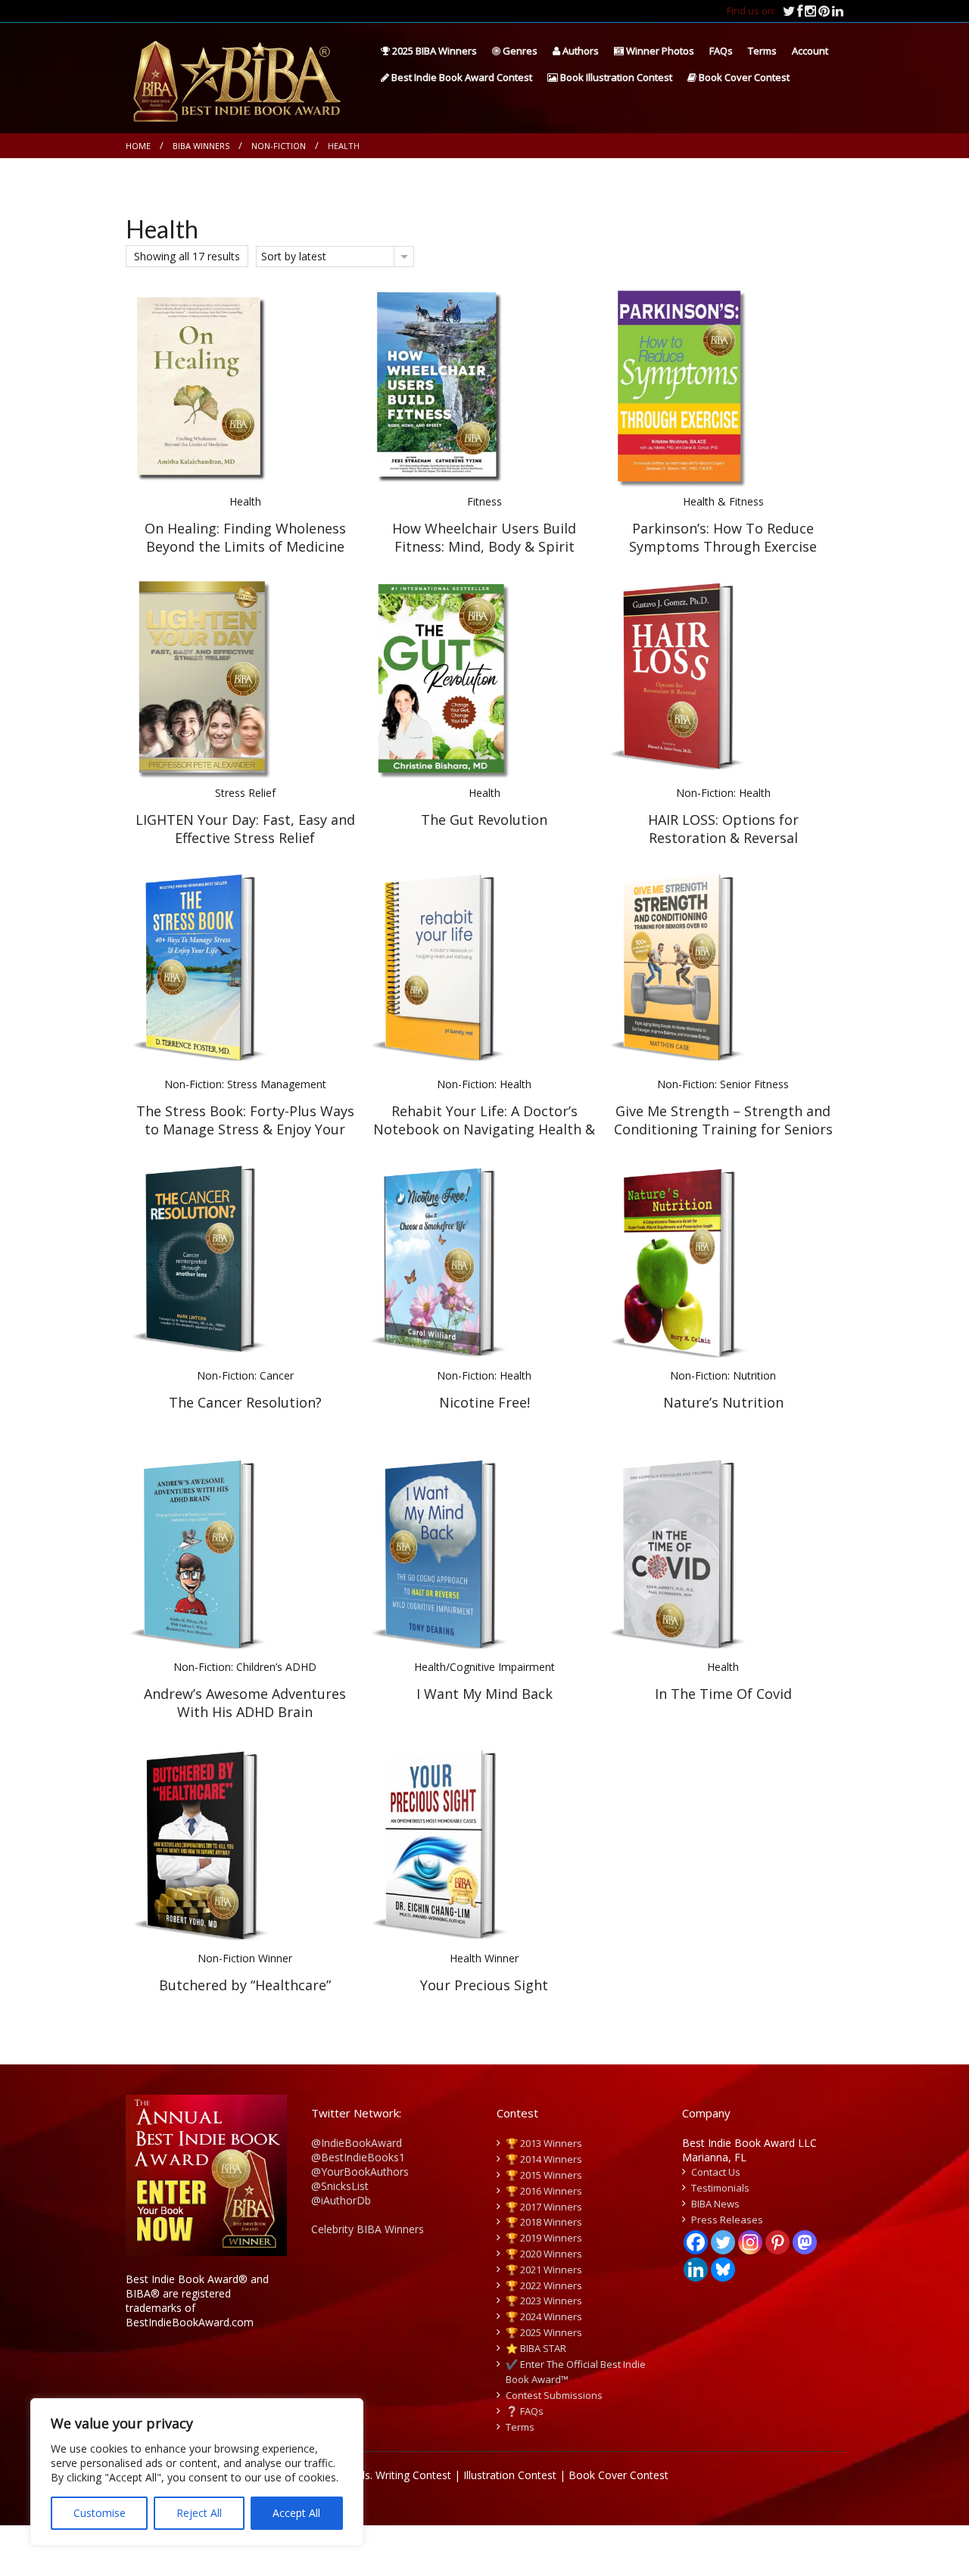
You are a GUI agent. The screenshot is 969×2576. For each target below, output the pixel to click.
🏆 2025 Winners (544, 2332)
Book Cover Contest (743, 77)
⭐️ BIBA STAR (536, 2348)
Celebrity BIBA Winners (368, 2229)
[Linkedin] (696, 2270)
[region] (197, 2472)
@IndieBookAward (357, 2143)
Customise (100, 2513)
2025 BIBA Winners (433, 51)
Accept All (296, 2513)
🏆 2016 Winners (544, 2191)
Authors (580, 51)
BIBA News (715, 2204)
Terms (762, 51)
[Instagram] (750, 2242)
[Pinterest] (777, 2242)
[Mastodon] (805, 2242)
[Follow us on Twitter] (790, 11)
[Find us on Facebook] (801, 11)
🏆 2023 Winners (544, 2301)
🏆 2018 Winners (544, 2222)
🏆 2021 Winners (544, 2270)
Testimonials (720, 2188)
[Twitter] (723, 2242)
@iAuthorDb (341, 2200)
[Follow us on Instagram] (812, 11)
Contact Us (716, 2172)
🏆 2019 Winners (544, 2238)
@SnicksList (340, 2186)
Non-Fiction (279, 146)
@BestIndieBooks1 (358, 2157)
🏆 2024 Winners (544, 2316)
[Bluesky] (723, 2270)
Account (810, 51)
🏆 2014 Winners (544, 2159)
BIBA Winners (201, 146)
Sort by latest (294, 256)
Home (138, 146)
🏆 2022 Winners (544, 2285)
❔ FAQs (525, 2411)
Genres (519, 51)
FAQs (721, 51)
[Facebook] (696, 2242)
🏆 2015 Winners (544, 2175)
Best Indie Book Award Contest (461, 77)
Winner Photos (659, 51)
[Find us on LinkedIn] (838, 11)
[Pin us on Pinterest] (825, 11)
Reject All (199, 2513)
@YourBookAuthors (360, 2172)
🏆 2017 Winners (544, 2207)
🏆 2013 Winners (544, 2143)
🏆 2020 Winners (544, 2254)
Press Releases (727, 2220)
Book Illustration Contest (615, 77)
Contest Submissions (554, 2395)
